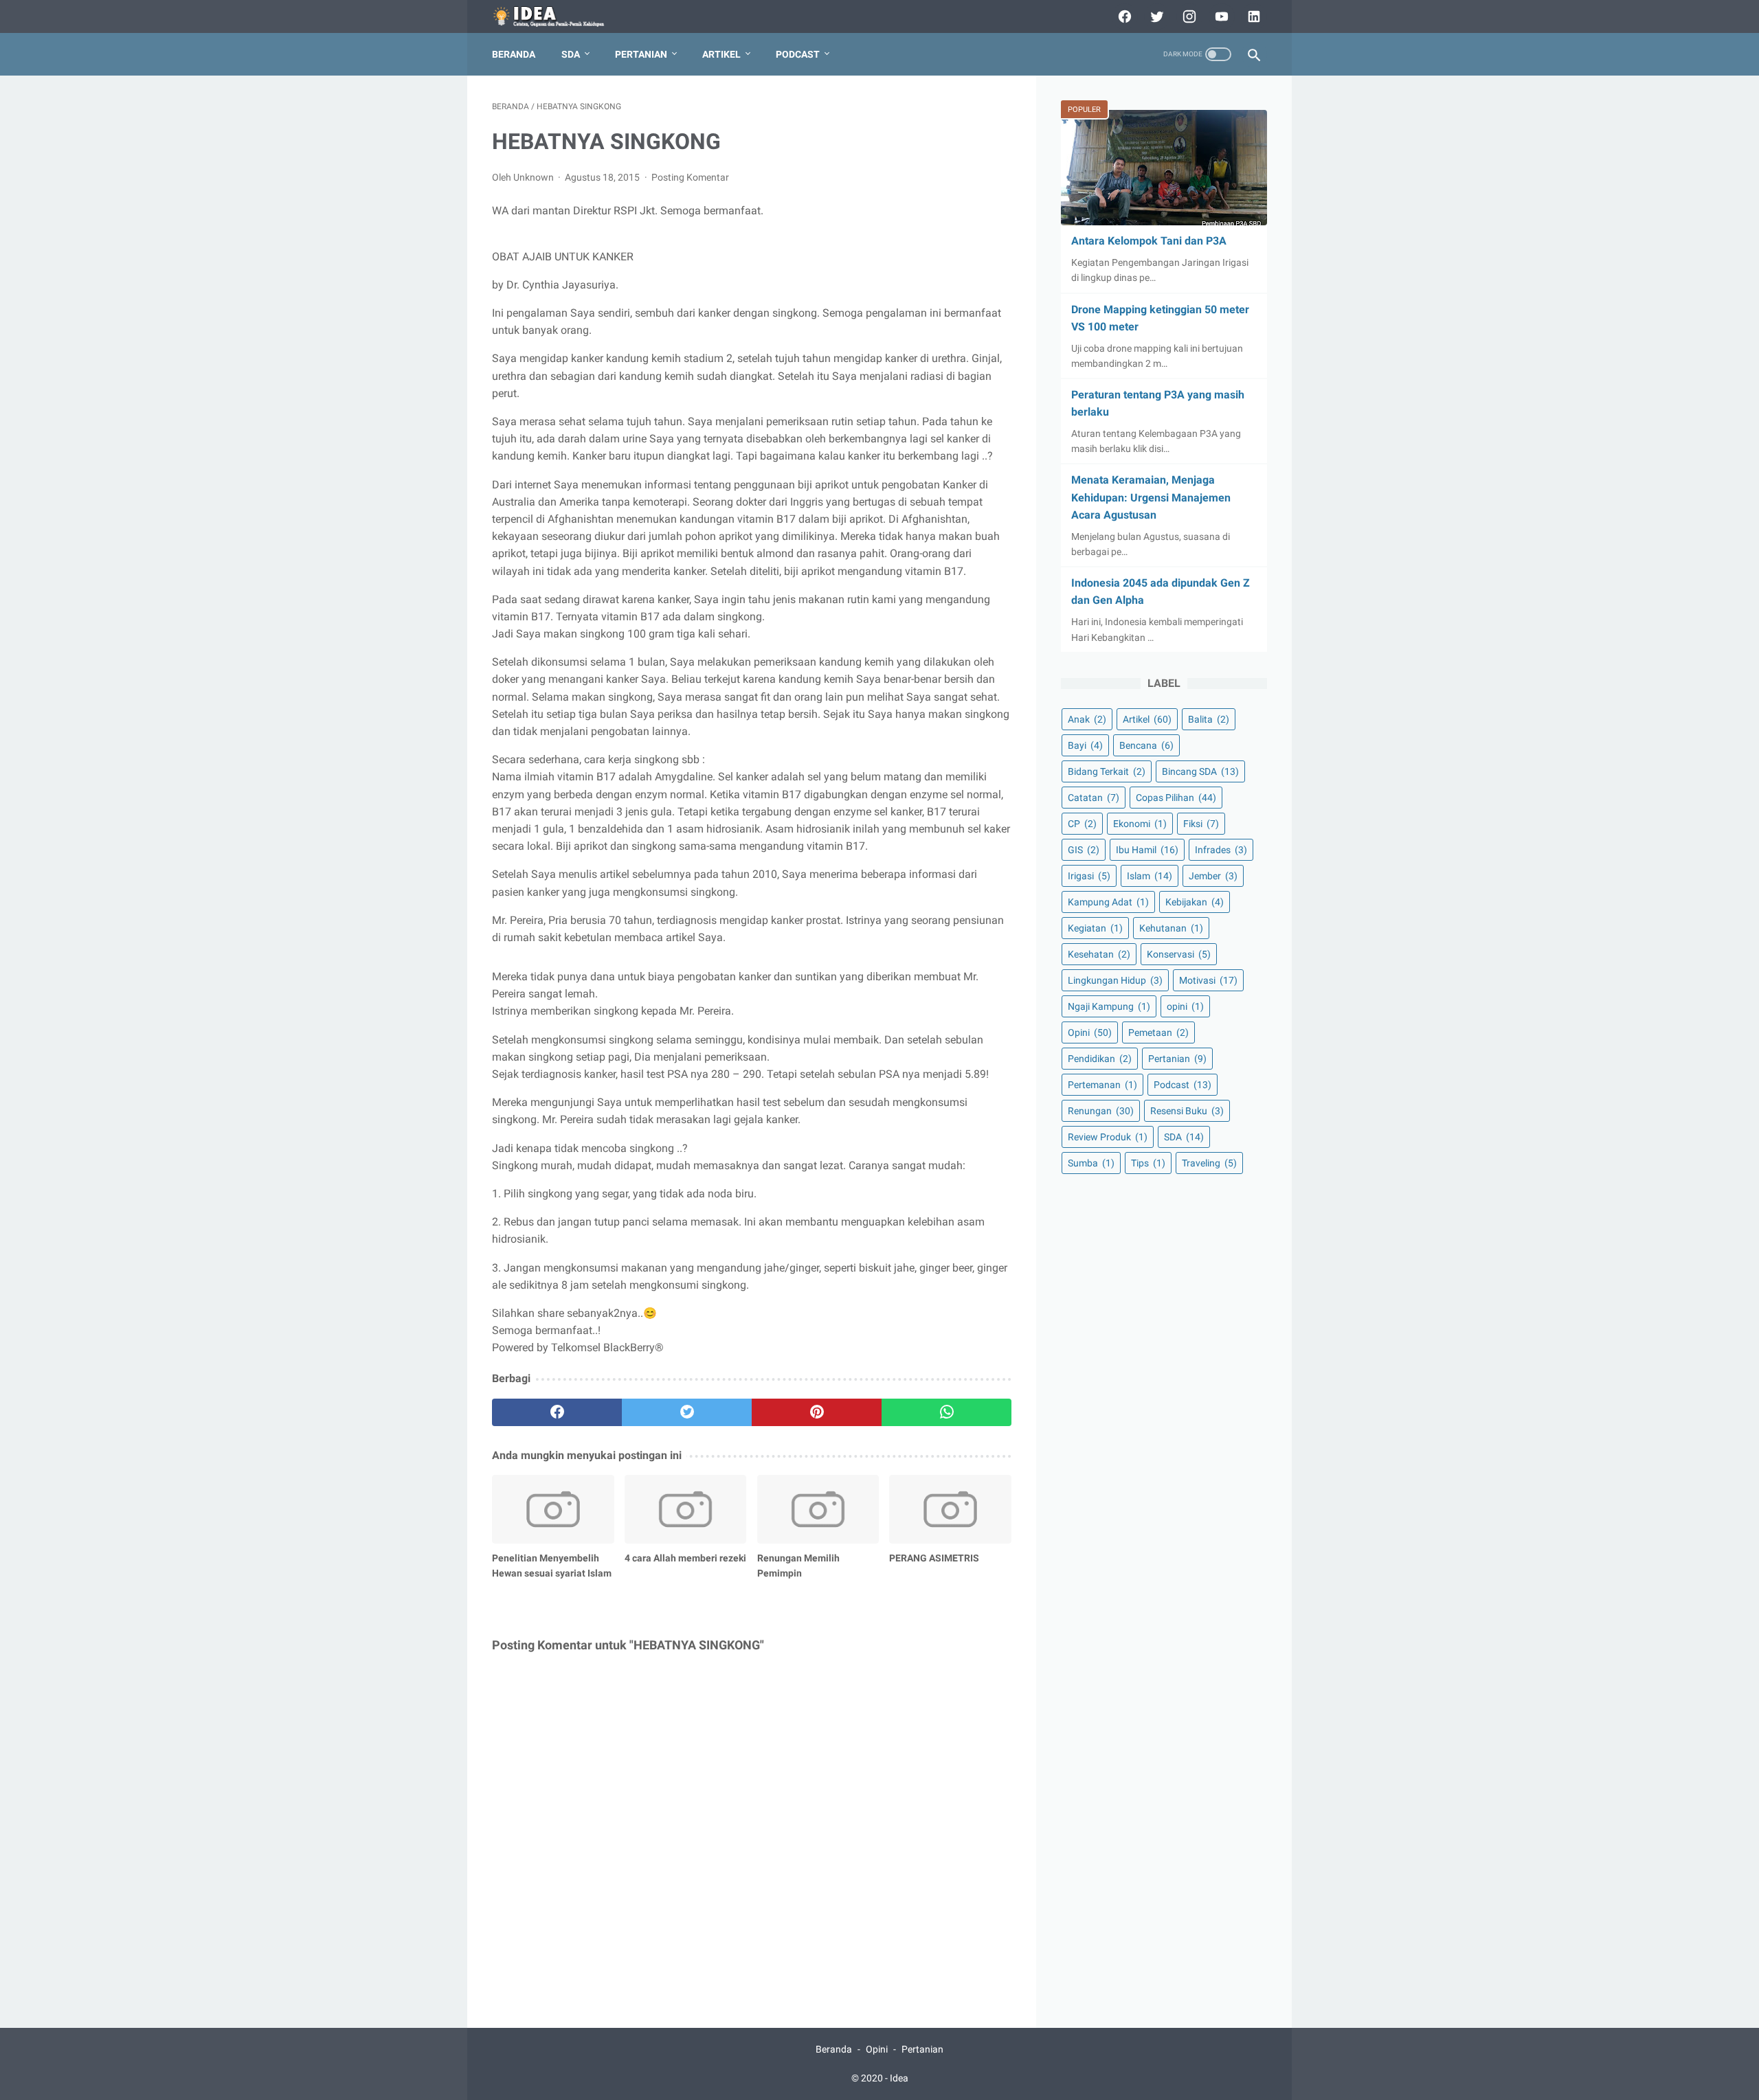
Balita (1209, 719)
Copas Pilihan (1176, 797)
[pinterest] (817, 1412)
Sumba (1091, 1163)
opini (1185, 1006)
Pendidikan (1100, 1059)
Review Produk (1108, 1137)
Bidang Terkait (1107, 771)
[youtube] (1220, 16)
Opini (1090, 1032)
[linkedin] (1252, 16)
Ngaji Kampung (1109, 1006)
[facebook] (1123, 16)
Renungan (1101, 1111)
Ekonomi (1140, 824)
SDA (571, 54)
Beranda (514, 54)
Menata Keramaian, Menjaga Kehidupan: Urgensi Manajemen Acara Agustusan (1151, 497)
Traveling (1209, 1163)
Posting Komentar (690, 177)
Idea (899, 2078)
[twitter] (1155, 16)
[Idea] (558, 17)
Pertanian (641, 54)
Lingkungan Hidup (1115, 980)
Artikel (721, 54)
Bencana (1146, 745)
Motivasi (1208, 980)
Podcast (798, 54)
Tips (1148, 1163)
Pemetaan (1158, 1032)
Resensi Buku (1187, 1111)
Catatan (1094, 797)
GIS (1084, 850)
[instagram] (1188, 16)
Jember (1213, 876)
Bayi (1085, 745)
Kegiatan (1095, 928)
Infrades (1221, 850)
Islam (1150, 876)
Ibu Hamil (1147, 850)
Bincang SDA (1200, 771)
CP (1082, 824)
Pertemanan (1102, 1085)
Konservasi (1179, 954)
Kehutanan (1171, 928)
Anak (1087, 719)
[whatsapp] (946, 1412)
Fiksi (1201, 824)
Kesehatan (1099, 954)
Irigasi (1089, 876)
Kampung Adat (1108, 902)
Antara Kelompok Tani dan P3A (1149, 241)
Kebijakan (1195, 902)
